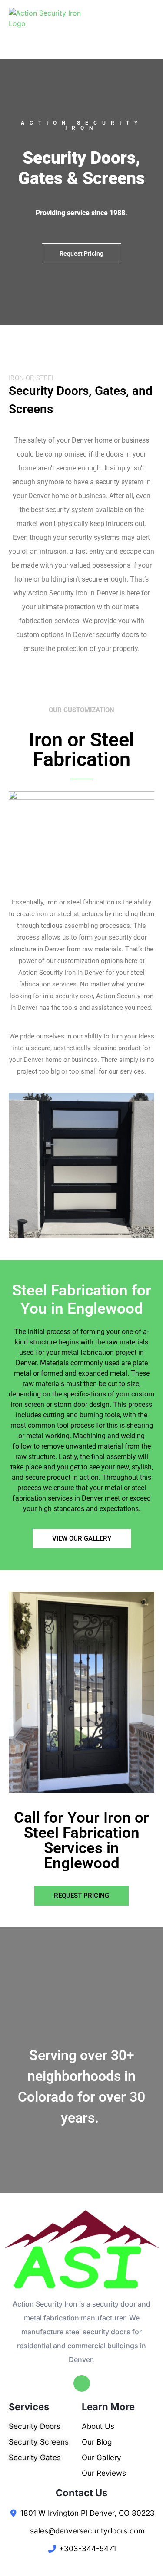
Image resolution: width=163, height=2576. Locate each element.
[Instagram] (82, 2383)
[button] (81, 253)
